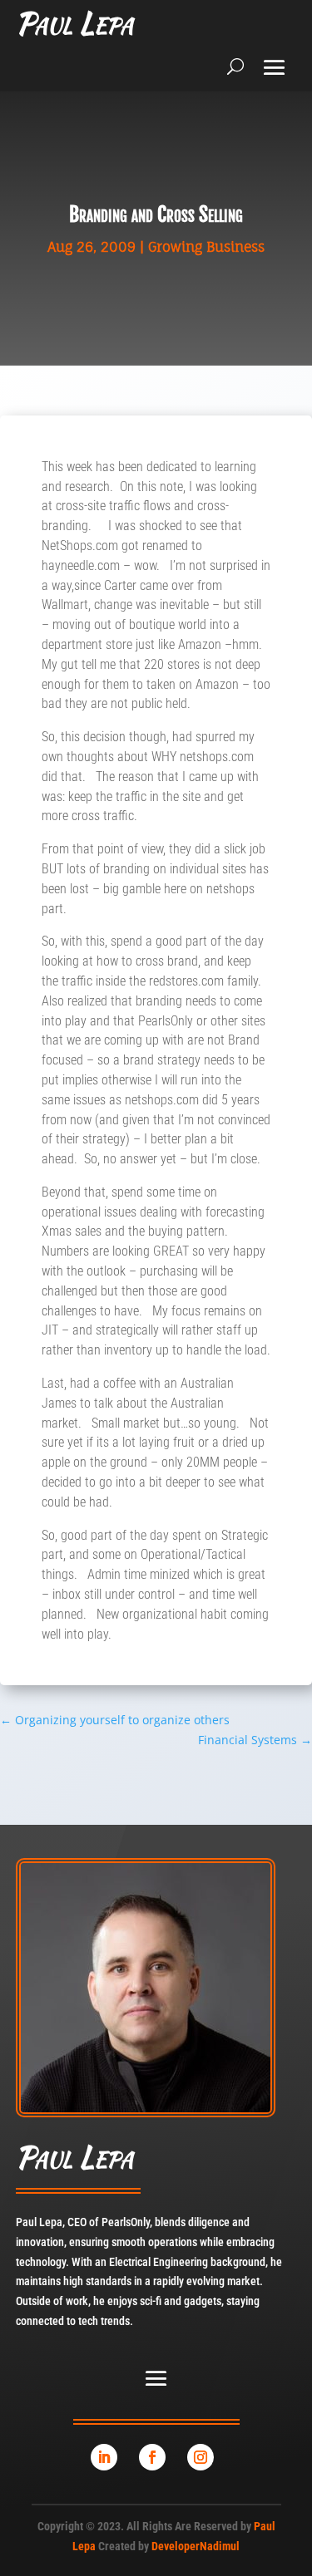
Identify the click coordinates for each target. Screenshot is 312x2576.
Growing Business (206, 247)
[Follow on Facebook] (152, 2457)
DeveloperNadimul (196, 2546)
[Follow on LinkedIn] (104, 2457)
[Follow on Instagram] (201, 2457)
